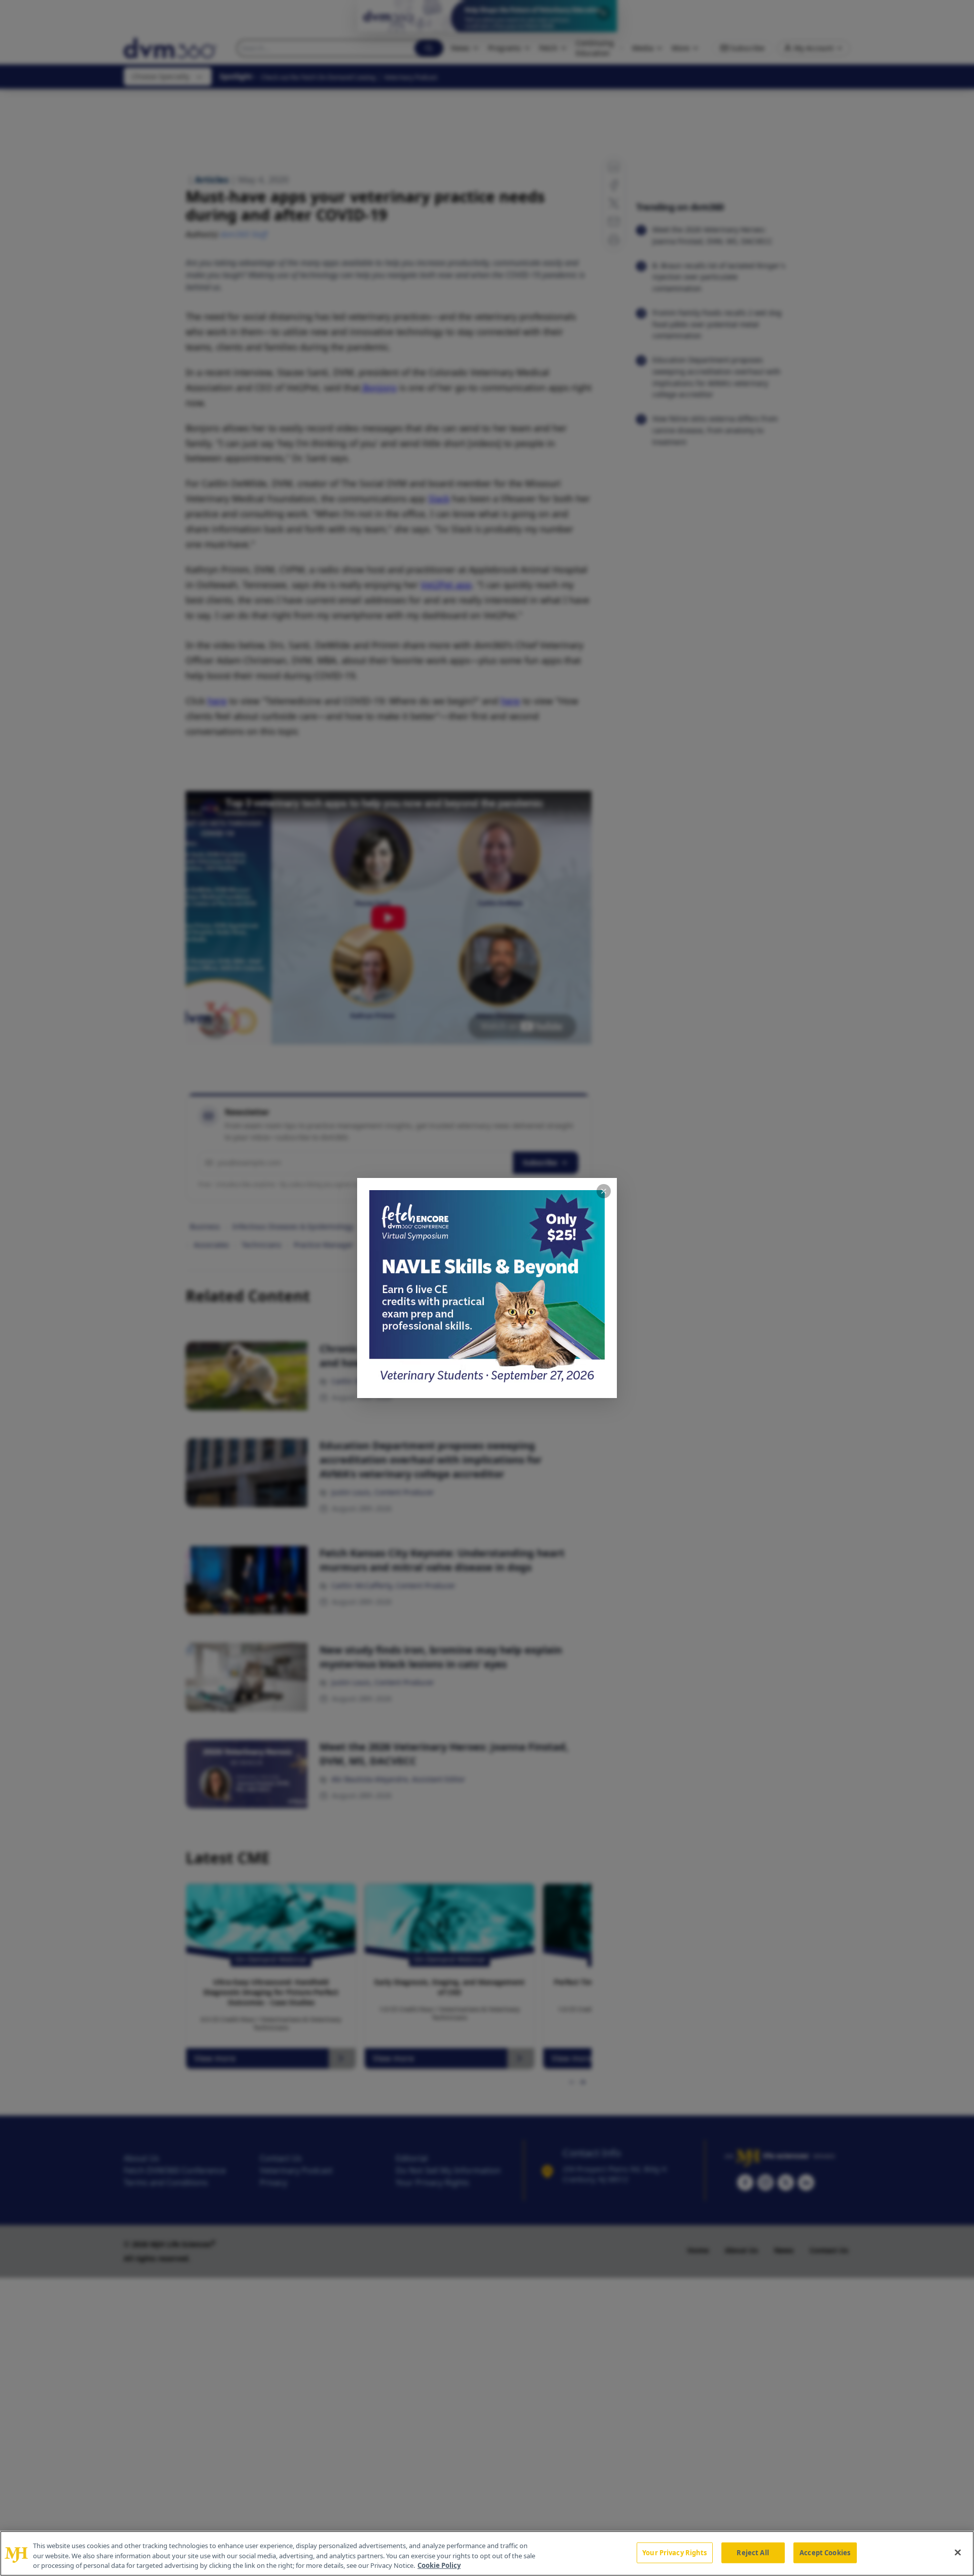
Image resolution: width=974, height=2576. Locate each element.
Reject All (753, 2552)
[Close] (958, 2552)
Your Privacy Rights (674, 2552)
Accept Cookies (825, 2552)
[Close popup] (604, 1191)
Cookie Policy (439, 2565)
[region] (487, 2553)
